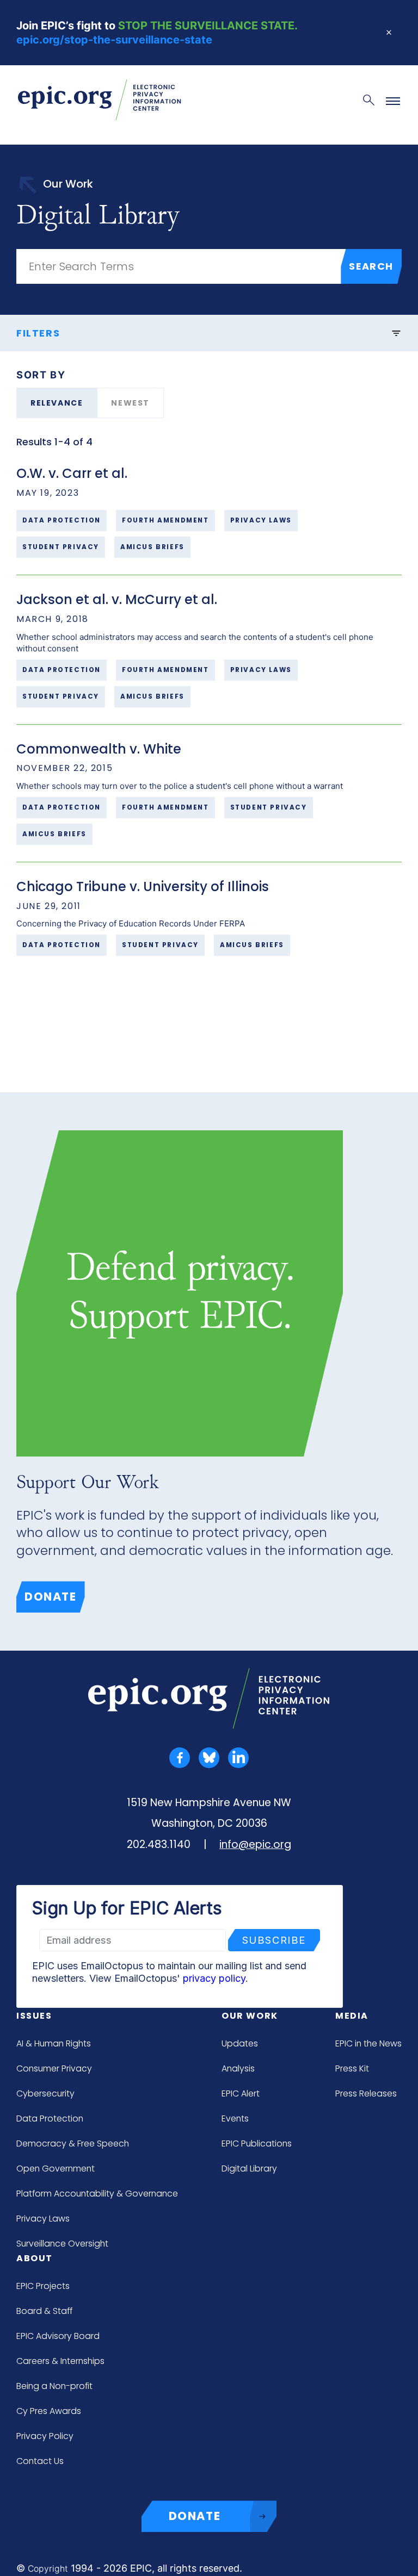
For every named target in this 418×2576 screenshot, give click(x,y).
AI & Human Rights (54, 2043)
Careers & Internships (60, 2361)
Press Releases (366, 2093)
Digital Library (249, 2169)
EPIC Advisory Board (58, 2336)
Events (235, 2118)
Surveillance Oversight (62, 2244)
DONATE (195, 2516)
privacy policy (214, 1978)
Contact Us (40, 2461)
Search (371, 266)
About (35, 2258)
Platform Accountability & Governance (97, 2194)
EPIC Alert (241, 2093)
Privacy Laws (43, 2219)
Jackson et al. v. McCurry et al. (117, 599)
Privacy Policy (45, 2436)
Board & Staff (44, 2311)
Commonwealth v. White (99, 749)
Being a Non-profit (54, 2386)
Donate (51, 1597)
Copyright (48, 2569)
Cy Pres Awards (49, 2411)
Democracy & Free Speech (73, 2143)
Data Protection (50, 2118)
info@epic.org (255, 1844)
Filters (38, 333)
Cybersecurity (45, 2093)
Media (352, 2016)
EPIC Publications (257, 2143)
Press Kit (352, 2068)
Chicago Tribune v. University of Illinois (143, 886)
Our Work (250, 2016)
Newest (130, 403)
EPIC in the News (368, 2043)
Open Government (56, 2169)
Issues (34, 2016)
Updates (240, 2043)
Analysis (238, 2068)
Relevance (57, 403)
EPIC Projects (43, 2286)
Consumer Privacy (54, 2068)
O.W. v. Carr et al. (72, 473)
